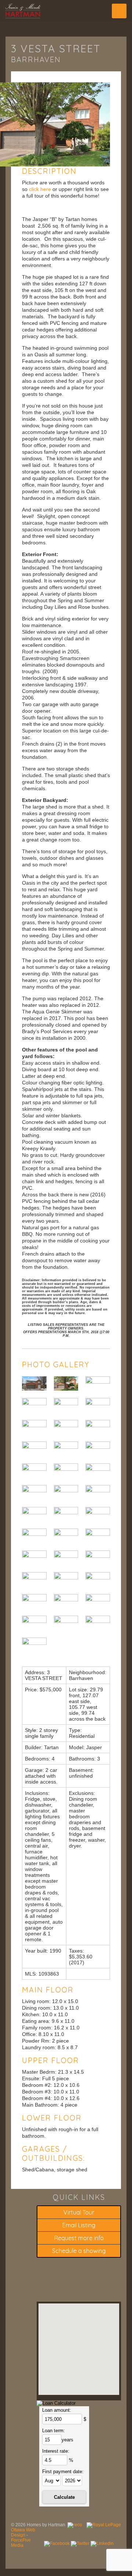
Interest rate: (56, 2451)
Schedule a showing (79, 2251)
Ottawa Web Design (23, 2532)
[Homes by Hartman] (66, 11)
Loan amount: (57, 2410)
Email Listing (79, 2225)
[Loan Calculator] (56, 2403)
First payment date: (63, 2472)
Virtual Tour (79, 2212)
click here (39, 189)
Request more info (79, 2238)
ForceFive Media (21, 2543)
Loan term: (54, 2431)
